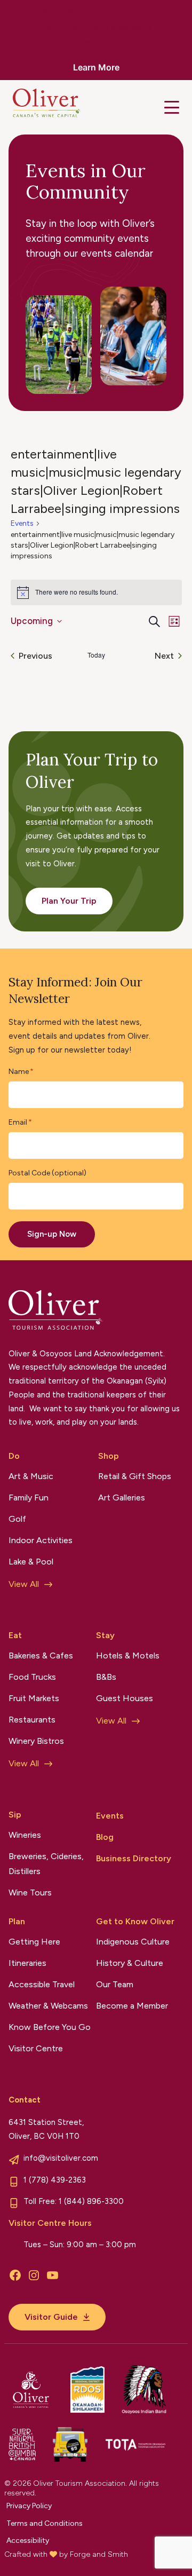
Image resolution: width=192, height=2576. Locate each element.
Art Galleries (122, 1498)
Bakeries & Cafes (41, 1656)
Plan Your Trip (69, 901)
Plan (17, 1921)
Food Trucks (32, 1677)
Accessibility (28, 2541)
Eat (15, 1635)
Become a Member (132, 2006)
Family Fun (29, 1498)
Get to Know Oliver (135, 1921)
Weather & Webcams (48, 2006)
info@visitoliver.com (61, 2158)
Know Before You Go (50, 2027)
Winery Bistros (36, 1741)
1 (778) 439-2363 (55, 2180)
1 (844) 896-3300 (91, 2201)
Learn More (96, 67)
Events (22, 523)
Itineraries (27, 1963)
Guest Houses (125, 1698)
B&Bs (106, 1677)
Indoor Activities (41, 1540)
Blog (105, 1837)
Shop (109, 1456)
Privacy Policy (29, 2506)
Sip (15, 1815)
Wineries (25, 1835)
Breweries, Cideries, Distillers (46, 1864)
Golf (17, 1519)
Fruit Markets (34, 1698)
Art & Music (31, 1476)
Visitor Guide (51, 2317)
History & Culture (130, 1963)
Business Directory (134, 1858)
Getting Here (34, 1942)
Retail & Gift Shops (135, 1476)
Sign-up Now (52, 1234)
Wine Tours (30, 1893)
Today (96, 655)
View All (24, 1584)
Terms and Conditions (45, 2523)
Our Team (115, 1984)
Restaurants (32, 1720)
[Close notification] (175, 40)
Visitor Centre (36, 2048)
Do (14, 1456)
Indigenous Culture (133, 1942)
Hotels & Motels (128, 1656)
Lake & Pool (31, 1562)
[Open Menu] (172, 107)
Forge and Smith (99, 2554)
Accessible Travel (42, 1984)
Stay (105, 1635)
